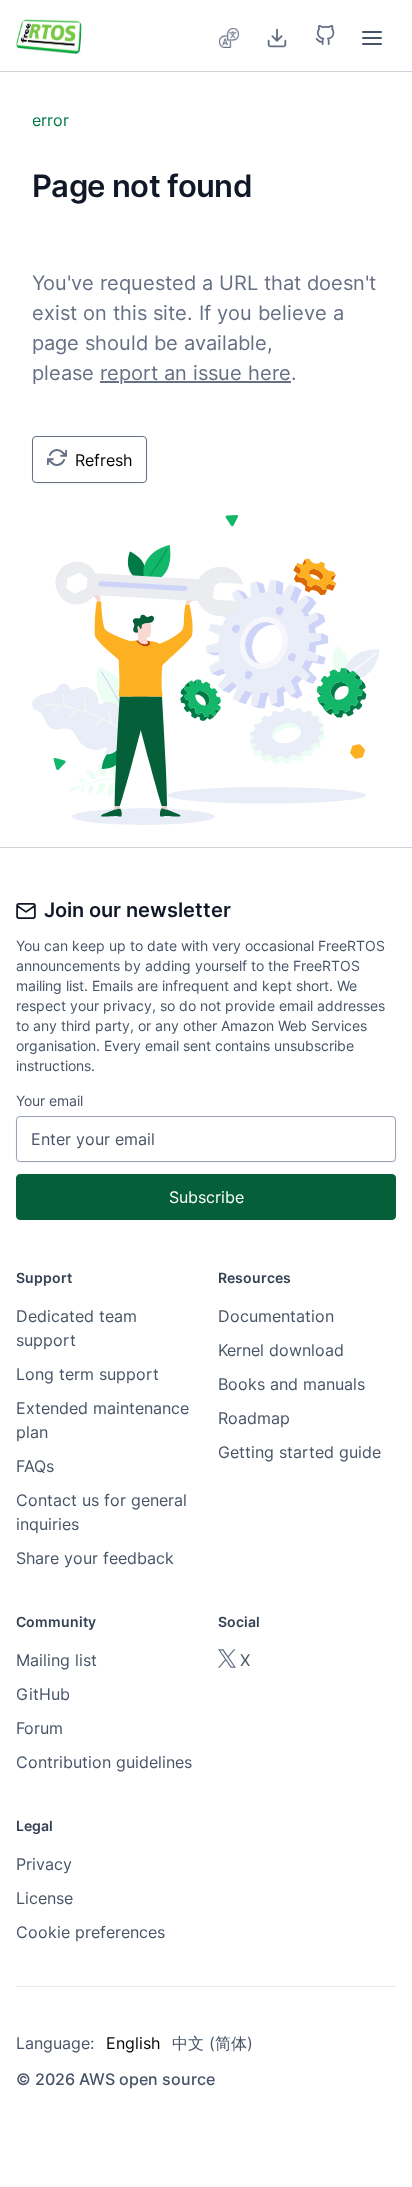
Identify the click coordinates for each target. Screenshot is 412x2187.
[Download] (277, 36)
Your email (49, 1100)
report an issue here (195, 373)
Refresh (103, 460)
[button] (325, 36)
